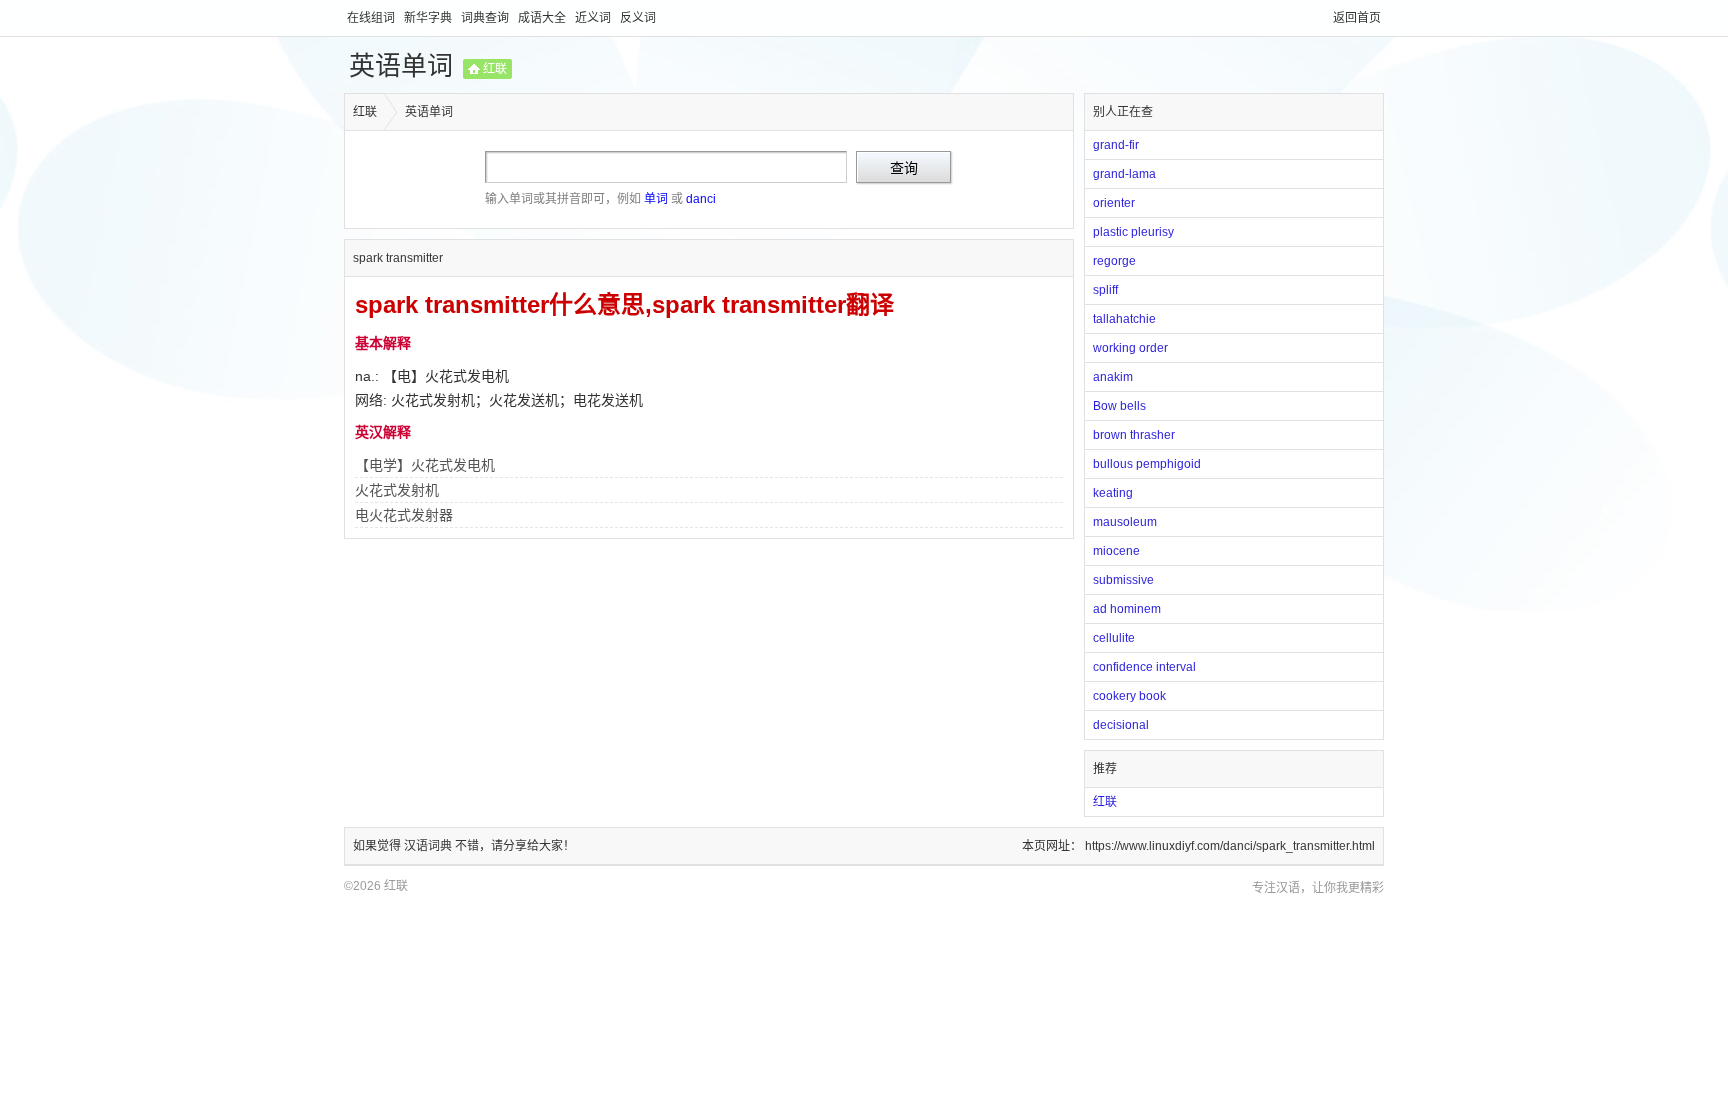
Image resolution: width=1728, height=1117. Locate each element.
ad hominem (1127, 609)
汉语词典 (429, 846)
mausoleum (1125, 522)
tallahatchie (1124, 319)
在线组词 (372, 18)
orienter (1114, 203)
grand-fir (1116, 145)
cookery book (1129, 696)
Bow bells (1119, 406)
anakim (1113, 377)
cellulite (1114, 638)
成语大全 (543, 18)
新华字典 (429, 18)
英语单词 (401, 66)
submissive (1123, 580)
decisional (1121, 725)
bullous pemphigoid (1147, 464)
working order (1130, 348)
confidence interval (1144, 667)
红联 (495, 69)
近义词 (594, 18)
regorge (1114, 261)
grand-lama (1124, 174)
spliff (1105, 290)
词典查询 (486, 18)
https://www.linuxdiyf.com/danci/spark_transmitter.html (1230, 846)
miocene (1116, 551)
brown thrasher (1134, 435)
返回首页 (1357, 18)
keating (1113, 493)
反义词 (638, 18)
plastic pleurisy (1133, 232)
